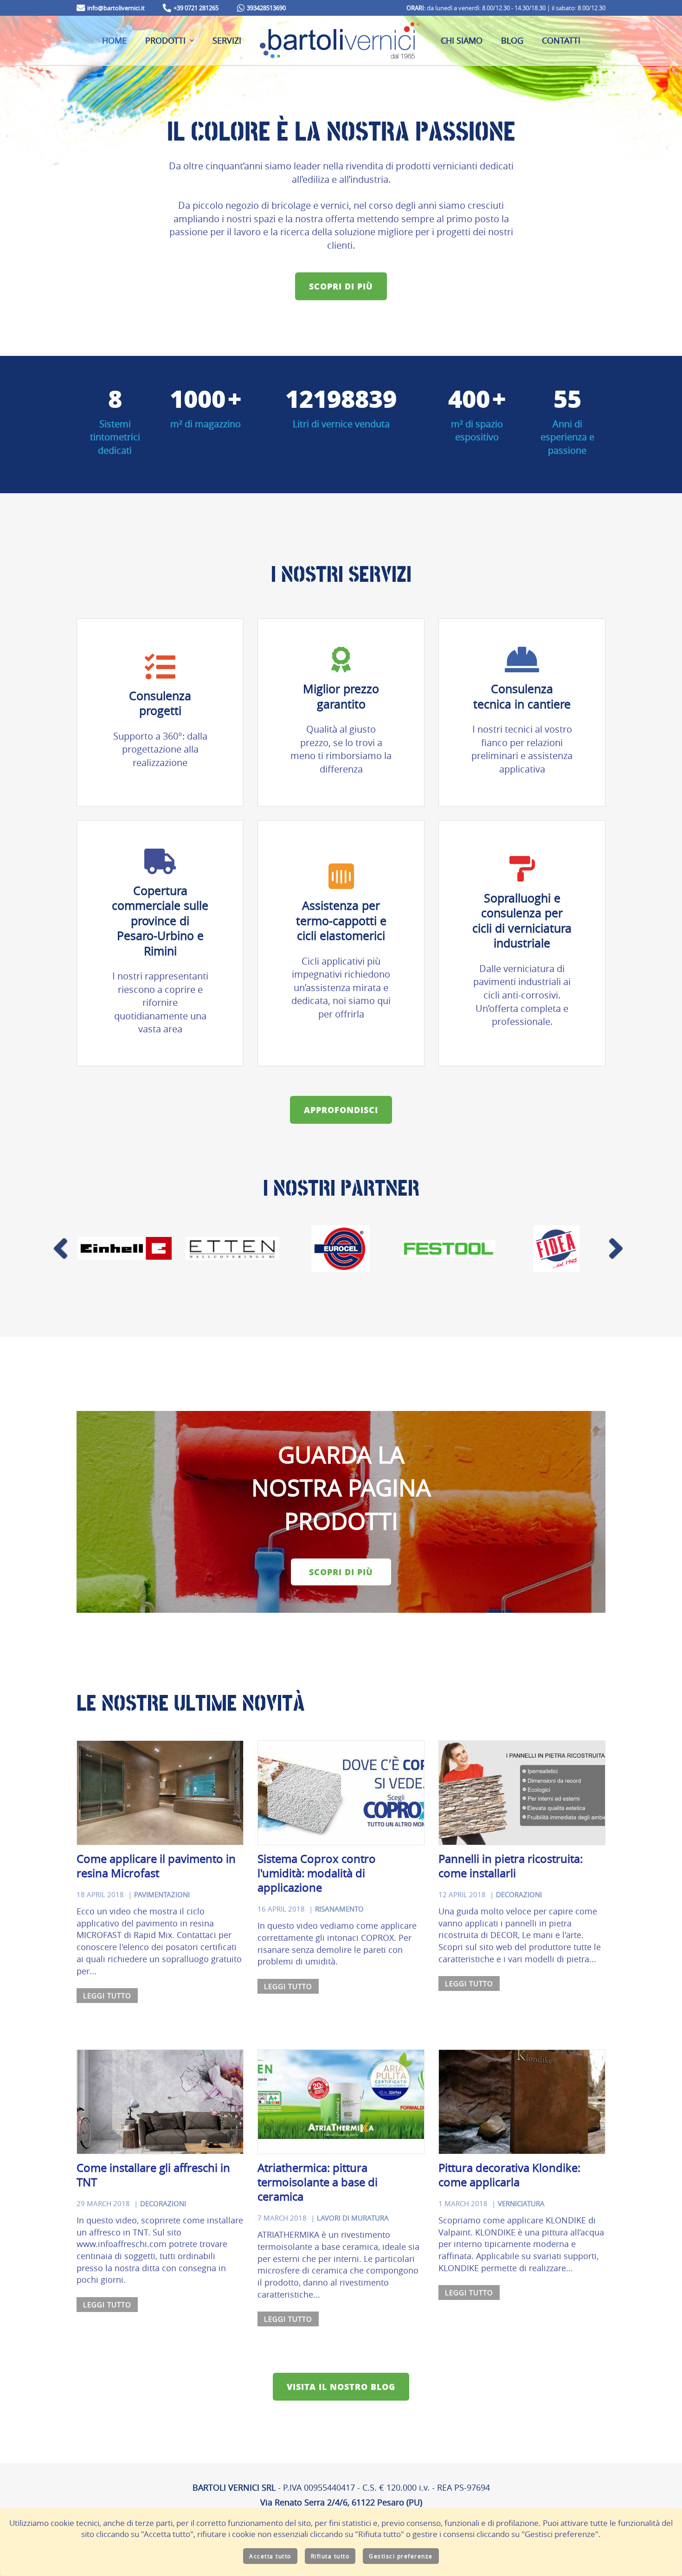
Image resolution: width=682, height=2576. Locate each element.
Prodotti (165, 40)
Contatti (561, 40)
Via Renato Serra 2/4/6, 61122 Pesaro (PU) (341, 2502)
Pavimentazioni (162, 1895)
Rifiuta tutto (330, 2556)
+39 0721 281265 (196, 8)
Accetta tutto (270, 2556)
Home (114, 40)
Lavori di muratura (353, 2218)
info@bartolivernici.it (116, 8)
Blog (512, 40)
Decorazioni (519, 1895)
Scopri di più (341, 286)
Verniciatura (521, 2204)
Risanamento (339, 1909)
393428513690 (266, 8)
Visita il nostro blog (341, 2387)
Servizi (227, 40)
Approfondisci (341, 1110)
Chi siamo (462, 40)
